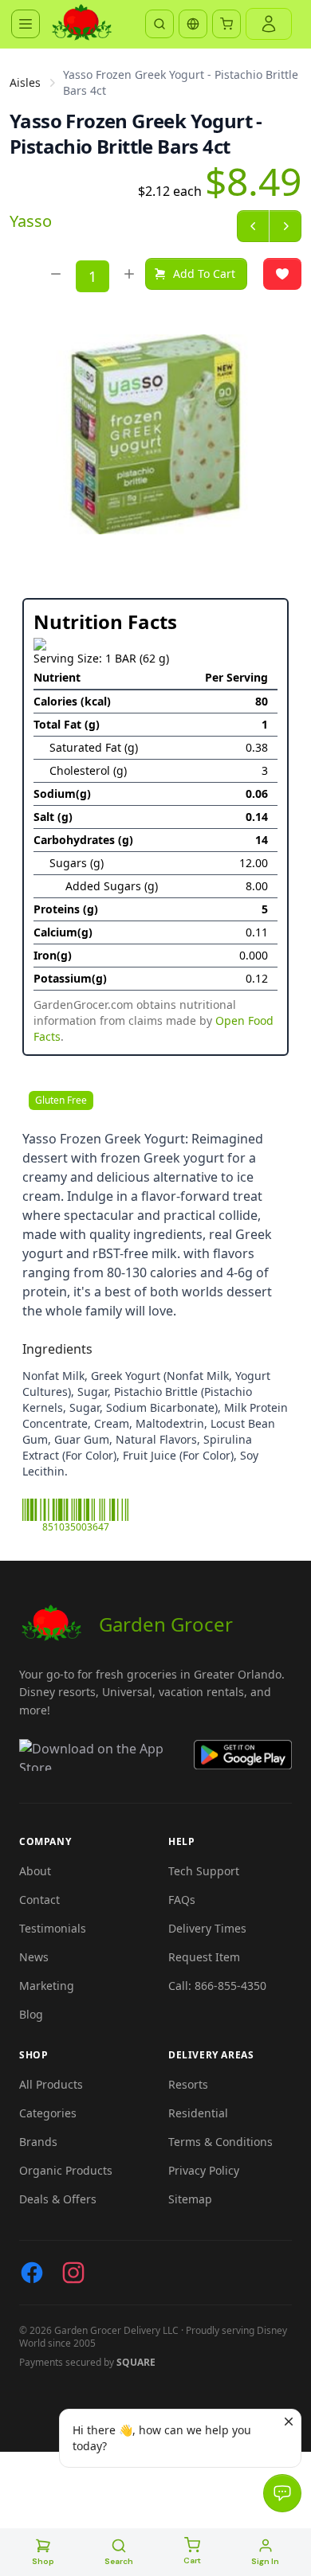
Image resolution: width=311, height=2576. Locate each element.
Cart (192, 2560)
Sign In (265, 2561)
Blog (31, 2014)
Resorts (188, 2084)
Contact (39, 1900)
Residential (198, 2113)
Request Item (204, 1957)
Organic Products (66, 2170)
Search (119, 2561)
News (34, 1957)
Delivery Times (207, 1928)
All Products (51, 2084)
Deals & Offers (58, 2199)
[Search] (159, 24)
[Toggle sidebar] (26, 24)
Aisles (25, 82)
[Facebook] (32, 2273)
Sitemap (190, 2199)
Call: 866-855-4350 (217, 1986)
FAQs (182, 1900)
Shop (43, 2561)
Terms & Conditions (220, 2142)
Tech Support (204, 1871)
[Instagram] (73, 2273)
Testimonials (53, 1928)
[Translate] (193, 24)
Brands (38, 2142)
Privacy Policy (204, 2170)
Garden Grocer (166, 1624)
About (35, 1871)
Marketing (47, 1986)
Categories (48, 2113)
